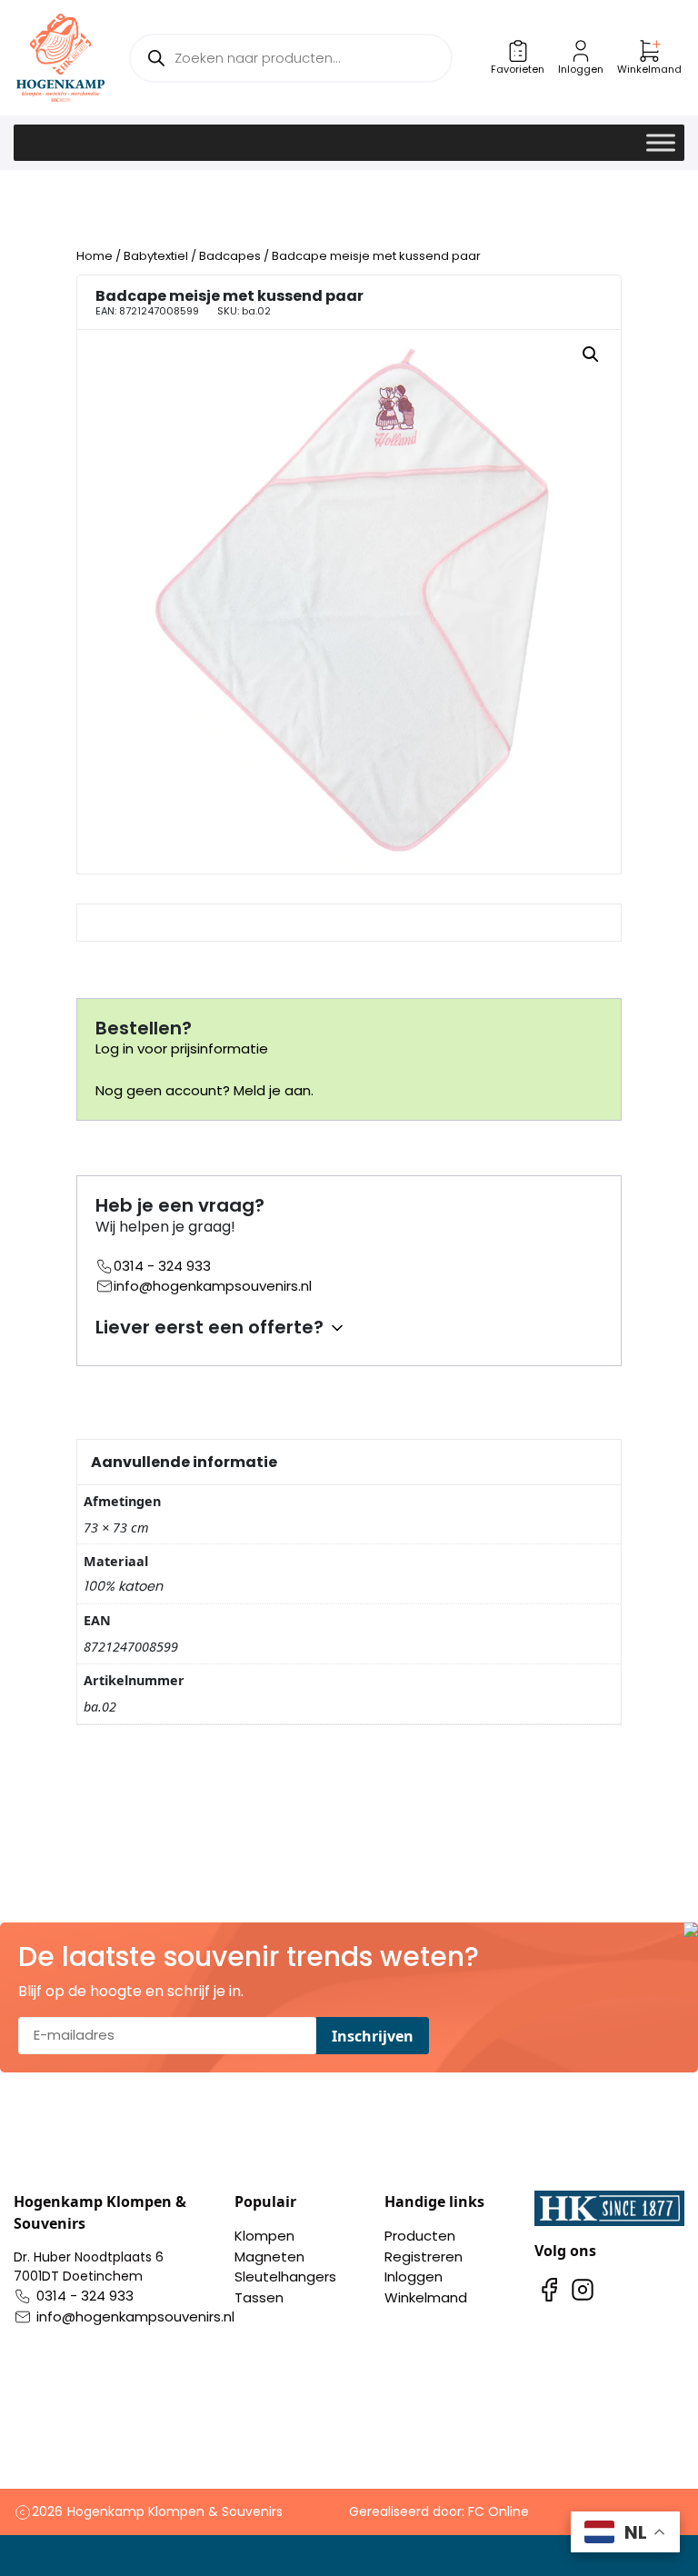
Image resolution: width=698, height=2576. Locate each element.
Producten (420, 2236)
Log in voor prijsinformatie (182, 1048)
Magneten (269, 2256)
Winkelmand (426, 2297)
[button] (591, 354)
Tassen (259, 2297)
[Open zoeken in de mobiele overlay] (290, 58)
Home (95, 256)
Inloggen (414, 2276)
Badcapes (230, 256)
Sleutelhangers (285, 2276)
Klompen (264, 2236)
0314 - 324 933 (162, 1266)
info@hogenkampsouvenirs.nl (213, 1286)
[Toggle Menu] (661, 142)
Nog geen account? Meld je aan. (204, 1090)
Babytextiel (156, 256)
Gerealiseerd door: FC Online (439, 2511)
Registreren (424, 2256)
